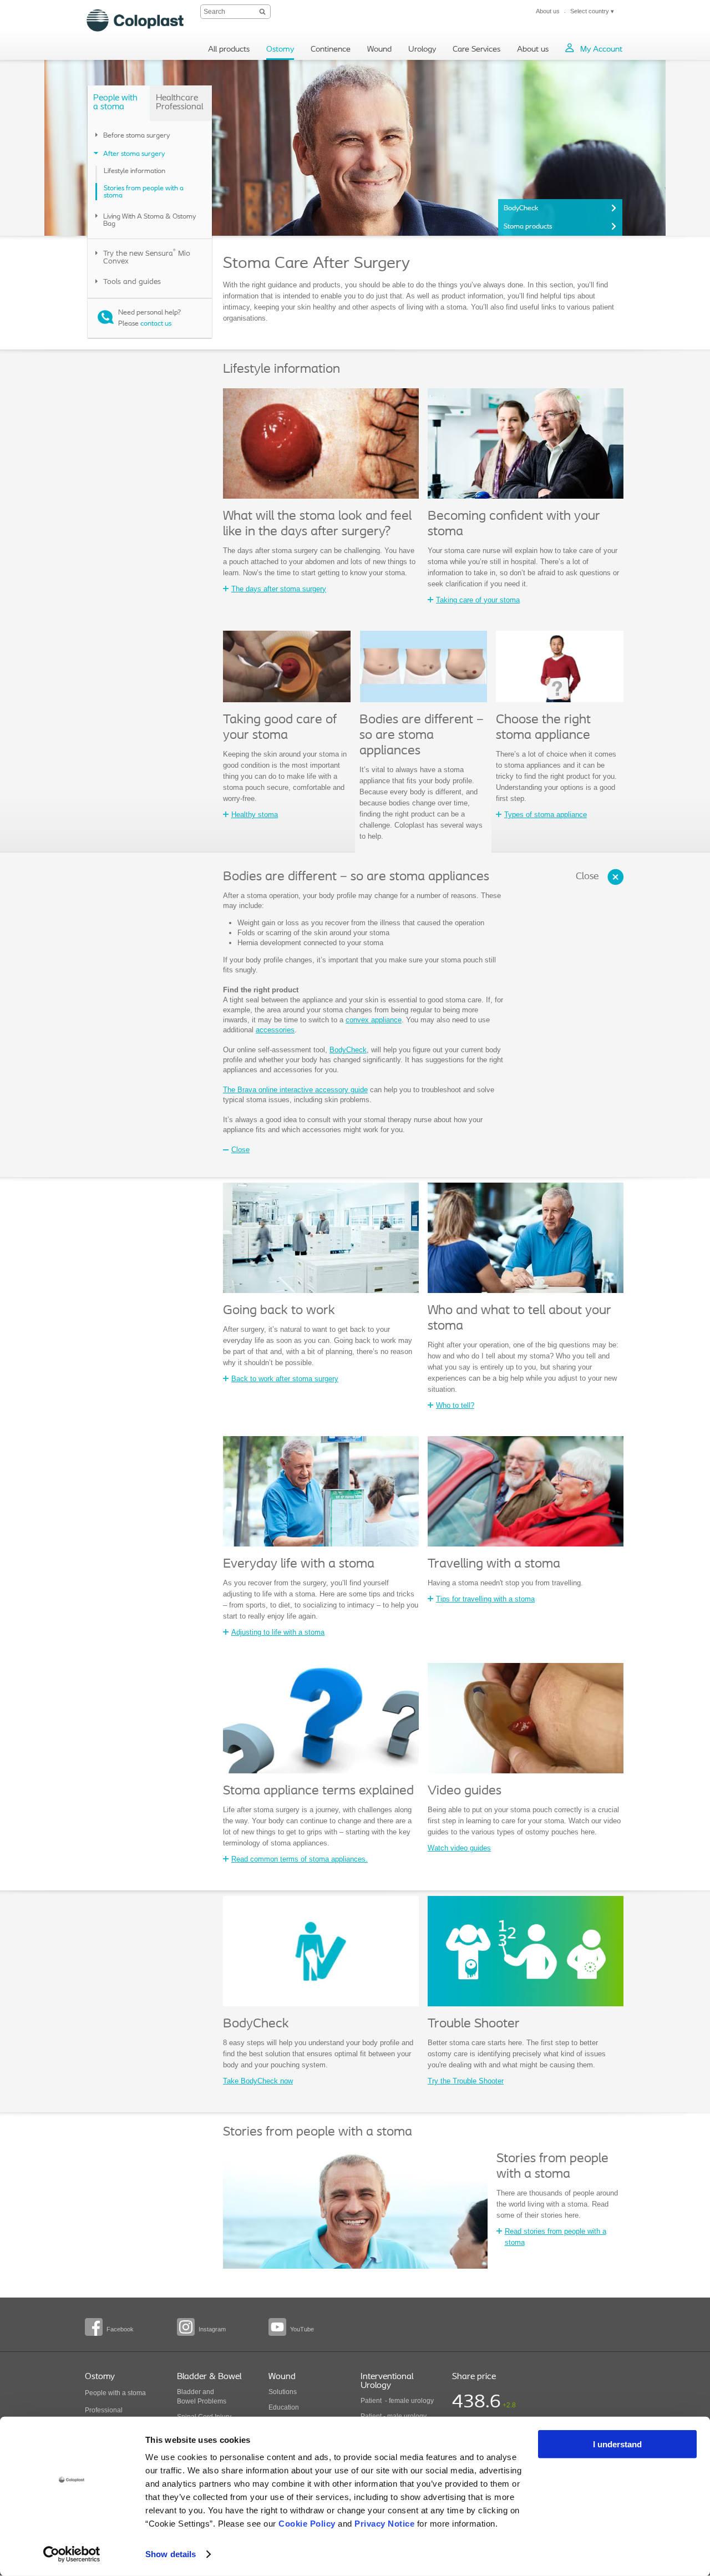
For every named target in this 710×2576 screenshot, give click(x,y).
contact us (156, 324)
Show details (171, 2554)
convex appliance (374, 1020)
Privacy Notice (384, 2524)
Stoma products (528, 227)
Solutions (283, 2392)
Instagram (212, 2329)
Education (284, 2407)
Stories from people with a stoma (144, 192)
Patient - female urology (397, 2401)
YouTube (302, 2329)
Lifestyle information (135, 171)
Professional (104, 2410)
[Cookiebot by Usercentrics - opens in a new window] (72, 2554)
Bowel (186, 2401)
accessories (275, 1030)
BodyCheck (521, 208)
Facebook (120, 2329)
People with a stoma (115, 2393)
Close (587, 877)
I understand (617, 2444)
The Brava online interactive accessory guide (295, 1090)
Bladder (189, 2392)
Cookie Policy (307, 2524)
